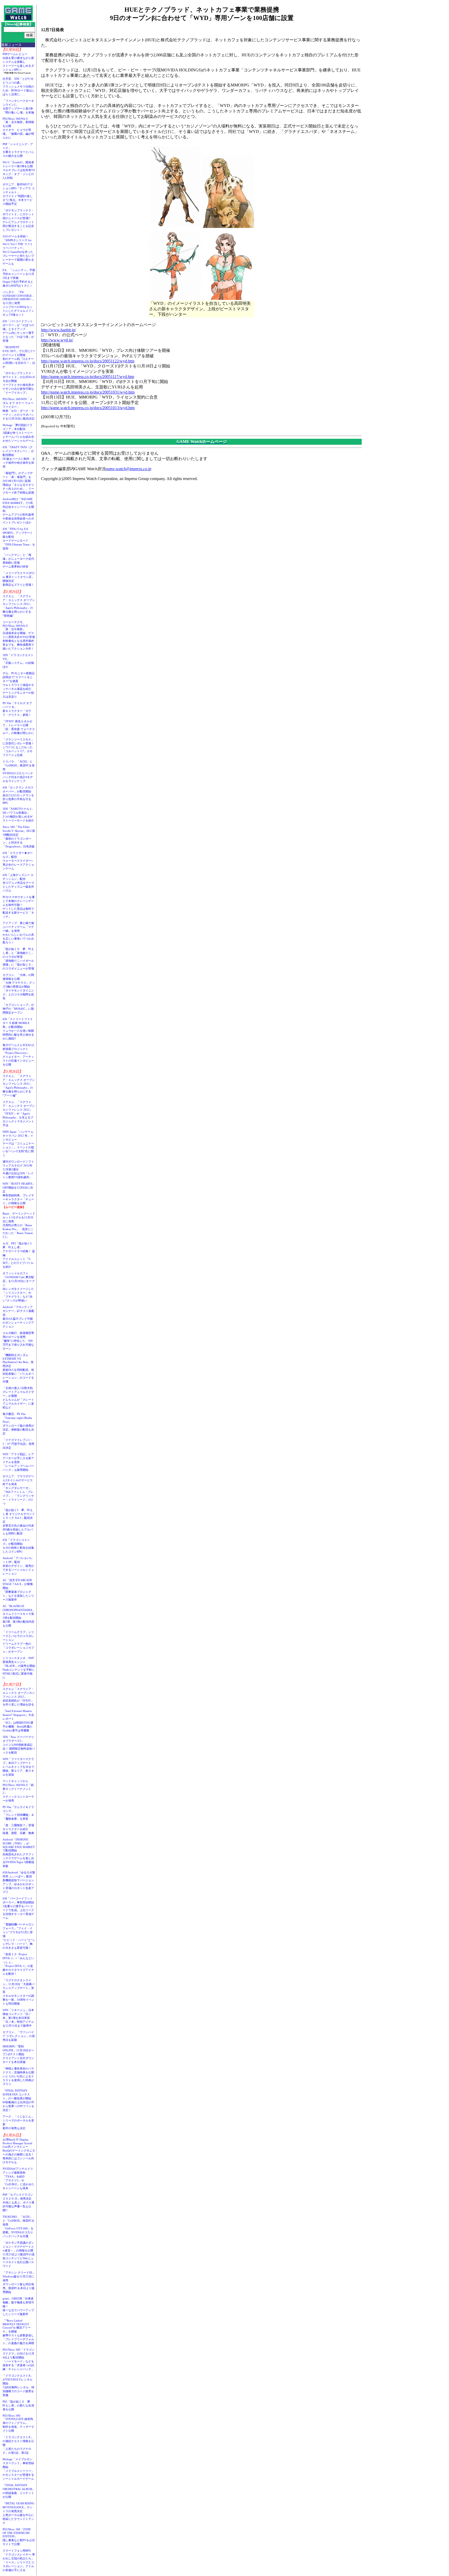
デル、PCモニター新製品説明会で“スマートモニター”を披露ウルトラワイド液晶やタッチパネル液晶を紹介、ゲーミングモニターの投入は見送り (19, 685)
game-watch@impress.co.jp (128, 469)
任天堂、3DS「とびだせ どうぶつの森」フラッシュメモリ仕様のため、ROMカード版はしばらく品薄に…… (19, 86)
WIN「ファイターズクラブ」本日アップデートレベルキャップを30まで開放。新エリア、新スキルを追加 (18, 1767)
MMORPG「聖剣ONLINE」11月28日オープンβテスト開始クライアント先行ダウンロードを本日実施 (18, 2054)
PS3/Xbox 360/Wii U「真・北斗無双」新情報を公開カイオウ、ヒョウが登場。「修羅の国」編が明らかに (18, 128)
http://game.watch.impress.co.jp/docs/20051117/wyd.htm (88, 377)
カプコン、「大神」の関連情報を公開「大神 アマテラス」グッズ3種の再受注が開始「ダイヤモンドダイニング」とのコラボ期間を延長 (19, 987)
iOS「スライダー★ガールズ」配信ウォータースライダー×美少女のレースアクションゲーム (18, 861)
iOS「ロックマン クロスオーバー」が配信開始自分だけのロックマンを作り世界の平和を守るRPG (18, 795)
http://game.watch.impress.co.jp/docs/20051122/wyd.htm (88, 361)
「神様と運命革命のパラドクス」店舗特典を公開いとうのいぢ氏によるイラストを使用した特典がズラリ (18, 2076)
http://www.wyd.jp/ (57, 340)
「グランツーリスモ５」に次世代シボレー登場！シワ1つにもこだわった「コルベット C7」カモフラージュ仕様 (18, 747)
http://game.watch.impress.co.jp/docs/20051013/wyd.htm (88, 408)
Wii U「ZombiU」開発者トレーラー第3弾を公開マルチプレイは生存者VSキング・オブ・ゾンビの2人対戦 (19, 170)
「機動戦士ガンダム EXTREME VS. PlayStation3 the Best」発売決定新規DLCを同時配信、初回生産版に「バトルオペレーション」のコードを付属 (18, 1368)
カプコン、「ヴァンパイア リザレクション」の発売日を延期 (19, 2036)
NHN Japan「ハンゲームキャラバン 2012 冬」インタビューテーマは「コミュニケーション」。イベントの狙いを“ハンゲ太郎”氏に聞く (18, 1143)
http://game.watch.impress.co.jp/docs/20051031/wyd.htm (88, 392)
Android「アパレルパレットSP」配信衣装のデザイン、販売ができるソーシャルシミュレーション (18, 1566)
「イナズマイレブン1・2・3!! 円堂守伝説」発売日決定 (18, 1444)
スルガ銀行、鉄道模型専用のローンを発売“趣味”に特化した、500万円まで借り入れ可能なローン (18, 1341)
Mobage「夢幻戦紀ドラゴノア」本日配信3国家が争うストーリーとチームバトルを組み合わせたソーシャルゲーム (18, 433)
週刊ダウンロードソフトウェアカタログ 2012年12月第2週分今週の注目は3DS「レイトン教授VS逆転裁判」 (18, 1169)
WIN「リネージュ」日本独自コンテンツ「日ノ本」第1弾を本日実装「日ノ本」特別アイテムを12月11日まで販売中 (18, 2018)
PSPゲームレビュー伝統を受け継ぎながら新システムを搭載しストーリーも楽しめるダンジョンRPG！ (18, 62)
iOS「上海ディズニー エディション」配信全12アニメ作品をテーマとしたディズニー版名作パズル (18, 883)
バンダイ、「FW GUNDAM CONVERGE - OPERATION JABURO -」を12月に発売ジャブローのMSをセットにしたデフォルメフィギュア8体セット (19, 303)
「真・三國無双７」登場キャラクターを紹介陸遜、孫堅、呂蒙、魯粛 (18, 1829)
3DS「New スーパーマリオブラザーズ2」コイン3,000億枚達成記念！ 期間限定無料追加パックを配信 (19, 1745)
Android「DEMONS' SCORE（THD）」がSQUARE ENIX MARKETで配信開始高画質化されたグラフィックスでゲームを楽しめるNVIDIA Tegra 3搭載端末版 (19, 1853)
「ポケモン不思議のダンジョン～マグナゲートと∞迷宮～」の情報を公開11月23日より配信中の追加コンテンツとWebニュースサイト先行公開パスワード (19, 2254)
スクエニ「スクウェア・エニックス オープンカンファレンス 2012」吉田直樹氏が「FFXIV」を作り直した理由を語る (19, 1697)
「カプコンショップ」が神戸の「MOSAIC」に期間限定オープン (18, 1009)
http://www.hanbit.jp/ (58, 330)
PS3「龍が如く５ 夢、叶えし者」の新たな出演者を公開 (18, 2405)
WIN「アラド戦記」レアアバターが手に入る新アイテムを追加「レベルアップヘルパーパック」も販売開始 (18, 1462)
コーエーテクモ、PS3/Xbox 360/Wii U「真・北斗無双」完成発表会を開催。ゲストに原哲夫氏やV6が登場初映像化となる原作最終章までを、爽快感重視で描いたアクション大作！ (19, 635)
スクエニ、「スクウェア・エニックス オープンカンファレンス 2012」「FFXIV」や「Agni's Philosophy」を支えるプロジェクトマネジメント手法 (19, 1114)
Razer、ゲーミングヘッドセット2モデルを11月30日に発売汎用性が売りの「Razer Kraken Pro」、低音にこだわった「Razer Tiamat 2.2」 (19, 1225)
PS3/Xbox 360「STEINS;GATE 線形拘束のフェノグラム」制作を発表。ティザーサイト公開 (18, 2423)
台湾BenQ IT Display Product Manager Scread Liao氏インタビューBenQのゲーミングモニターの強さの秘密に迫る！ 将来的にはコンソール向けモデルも (20, 2151)
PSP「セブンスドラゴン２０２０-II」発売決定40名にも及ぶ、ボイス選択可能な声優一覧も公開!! (18, 2202)
